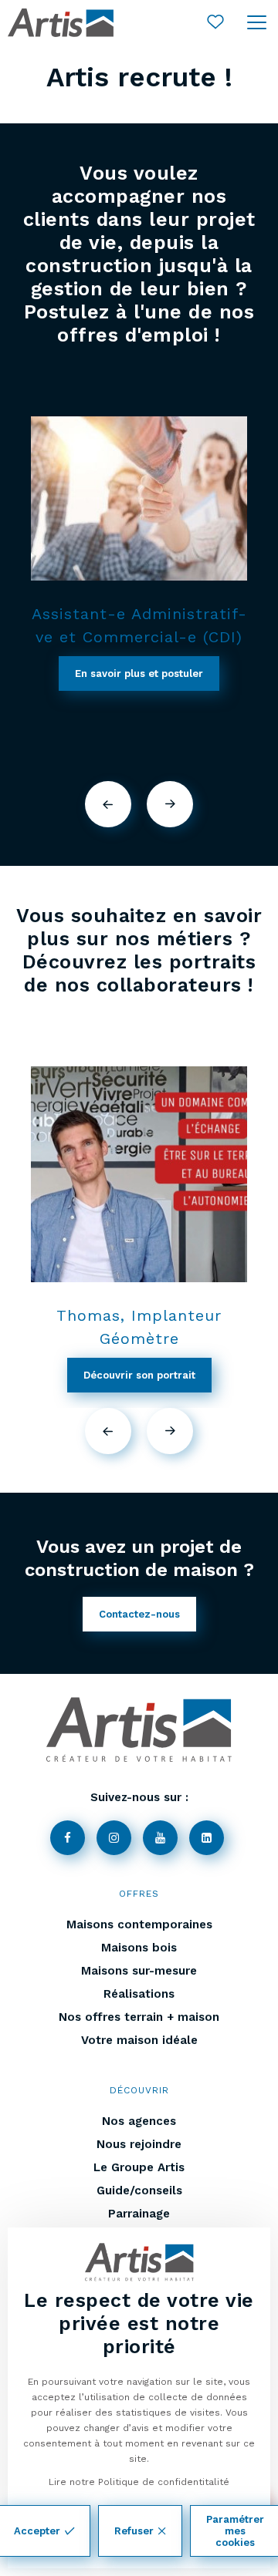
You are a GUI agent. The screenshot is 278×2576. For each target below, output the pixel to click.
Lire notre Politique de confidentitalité (139, 2482)
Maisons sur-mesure (139, 1971)
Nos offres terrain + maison (139, 2017)
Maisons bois (139, 1948)
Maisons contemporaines (139, 1924)
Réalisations (139, 1994)
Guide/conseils (139, 2190)
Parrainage (139, 2214)
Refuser (134, 2531)
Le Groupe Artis (139, 2167)
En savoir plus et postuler (139, 673)
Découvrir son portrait (139, 1375)
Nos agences (139, 2121)
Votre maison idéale (139, 2040)
